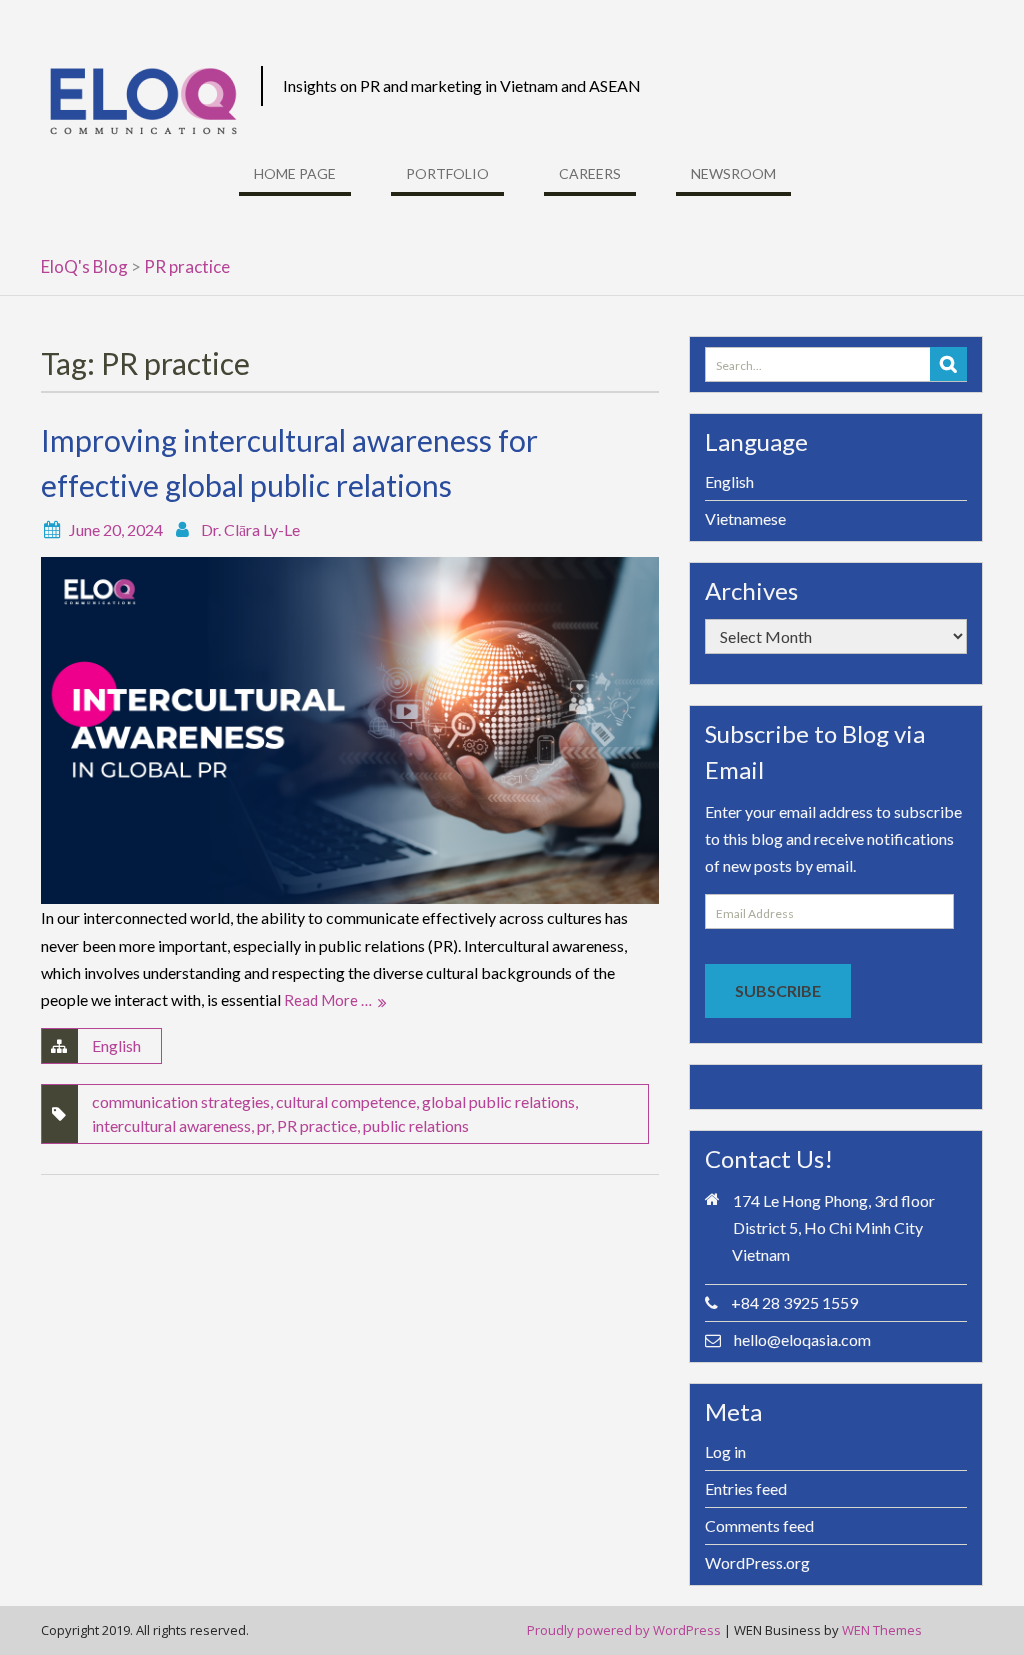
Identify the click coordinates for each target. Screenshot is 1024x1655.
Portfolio (447, 173)
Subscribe (778, 990)
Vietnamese (745, 518)
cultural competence (346, 1101)
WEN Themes (882, 1630)
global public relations (498, 1101)
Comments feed (759, 1525)
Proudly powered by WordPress (624, 1630)
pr (264, 1125)
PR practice (317, 1125)
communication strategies (181, 1101)
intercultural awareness (171, 1125)
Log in (725, 1451)
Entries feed (746, 1488)
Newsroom (733, 173)
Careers (590, 173)
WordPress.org (757, 1562)
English (116, 1045)
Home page (295, 173)
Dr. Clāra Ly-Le (250, 529)
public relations (416, 1125)
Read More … (328, 1000)
